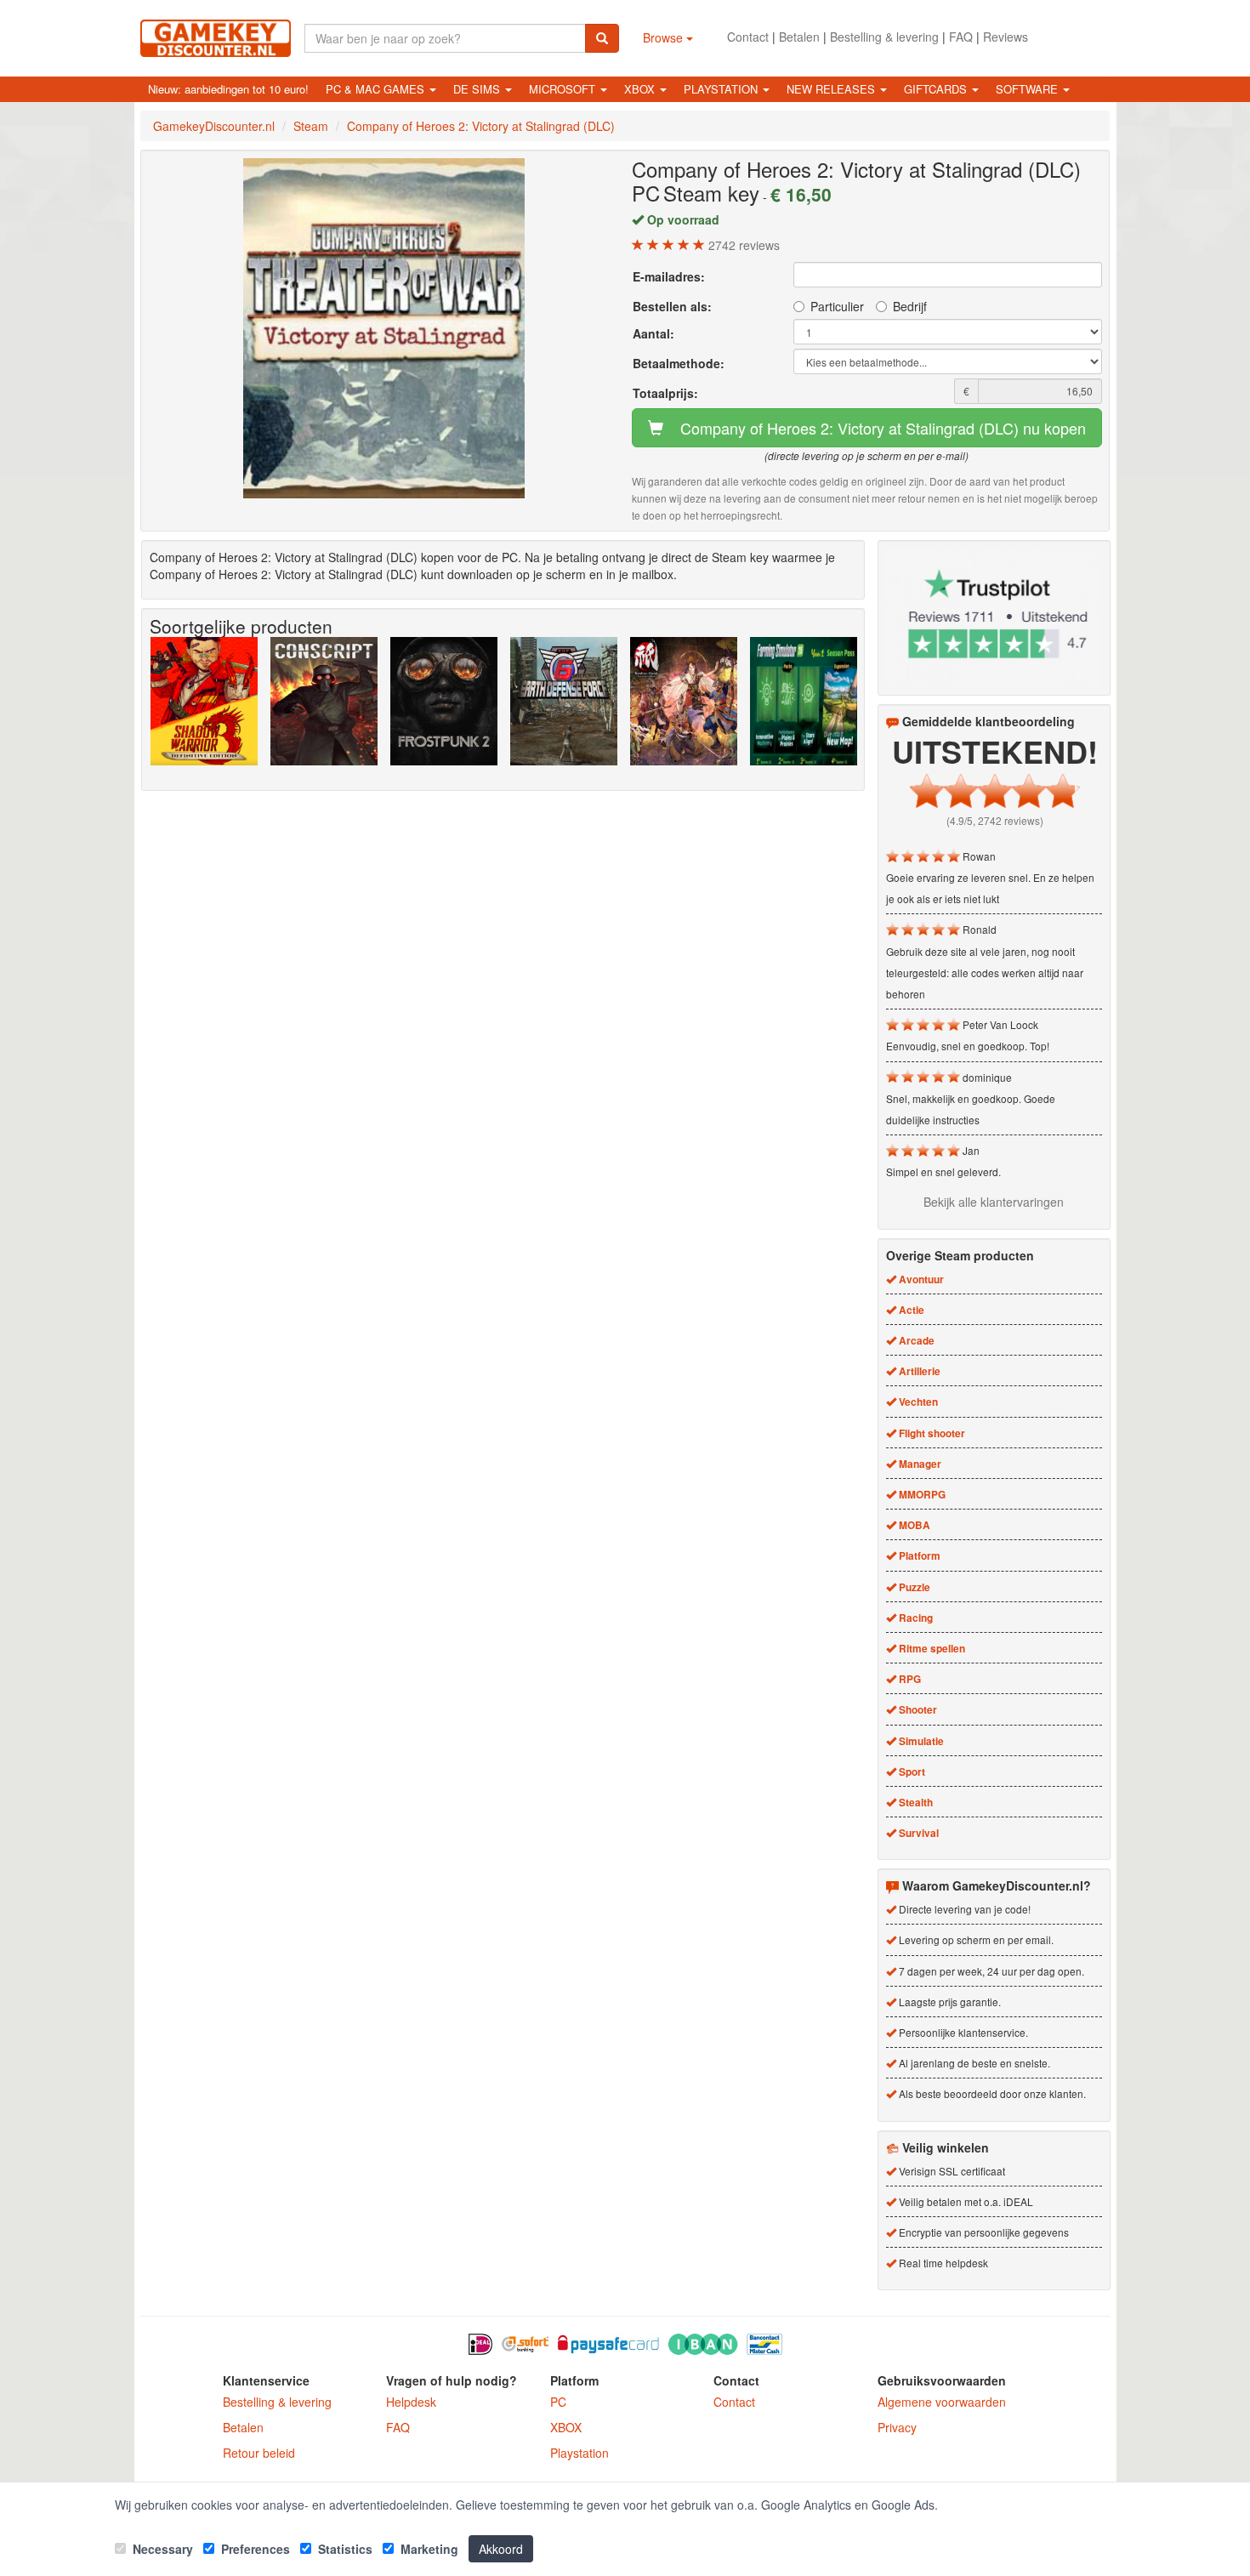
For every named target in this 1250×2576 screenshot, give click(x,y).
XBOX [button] (641, 89)
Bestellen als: (672, 306)
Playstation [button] (722, 89)
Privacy (897, 2427)
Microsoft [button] (564, 89)
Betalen (799, 37)
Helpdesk (411, 2402)
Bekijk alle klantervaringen (994, 1202)
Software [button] (1028, 89)
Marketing (428, 2549)
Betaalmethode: (679, 363)
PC (558, 2402)
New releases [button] (832, 89)
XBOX (566, 2427)
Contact (748, 37)
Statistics (344, 2549)
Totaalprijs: (665, 393)
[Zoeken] (602, 38)
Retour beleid (259, 2453)
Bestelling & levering (884, 37)
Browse (665, 37)
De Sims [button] (478, 89)
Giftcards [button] (937, 89)
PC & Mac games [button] (377, 89)
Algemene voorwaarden (942, 2402)
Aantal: (653, 333)
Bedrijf (910, 306)
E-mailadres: (669, 276)
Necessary (161, 2549)
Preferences (254, 2549)
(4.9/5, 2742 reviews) (995, 820)
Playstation (580, 2453)
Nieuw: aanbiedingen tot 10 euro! (228, 89)
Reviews (1006, 37)
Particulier (837, 306)
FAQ (961, 37)
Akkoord (501, 2549)
